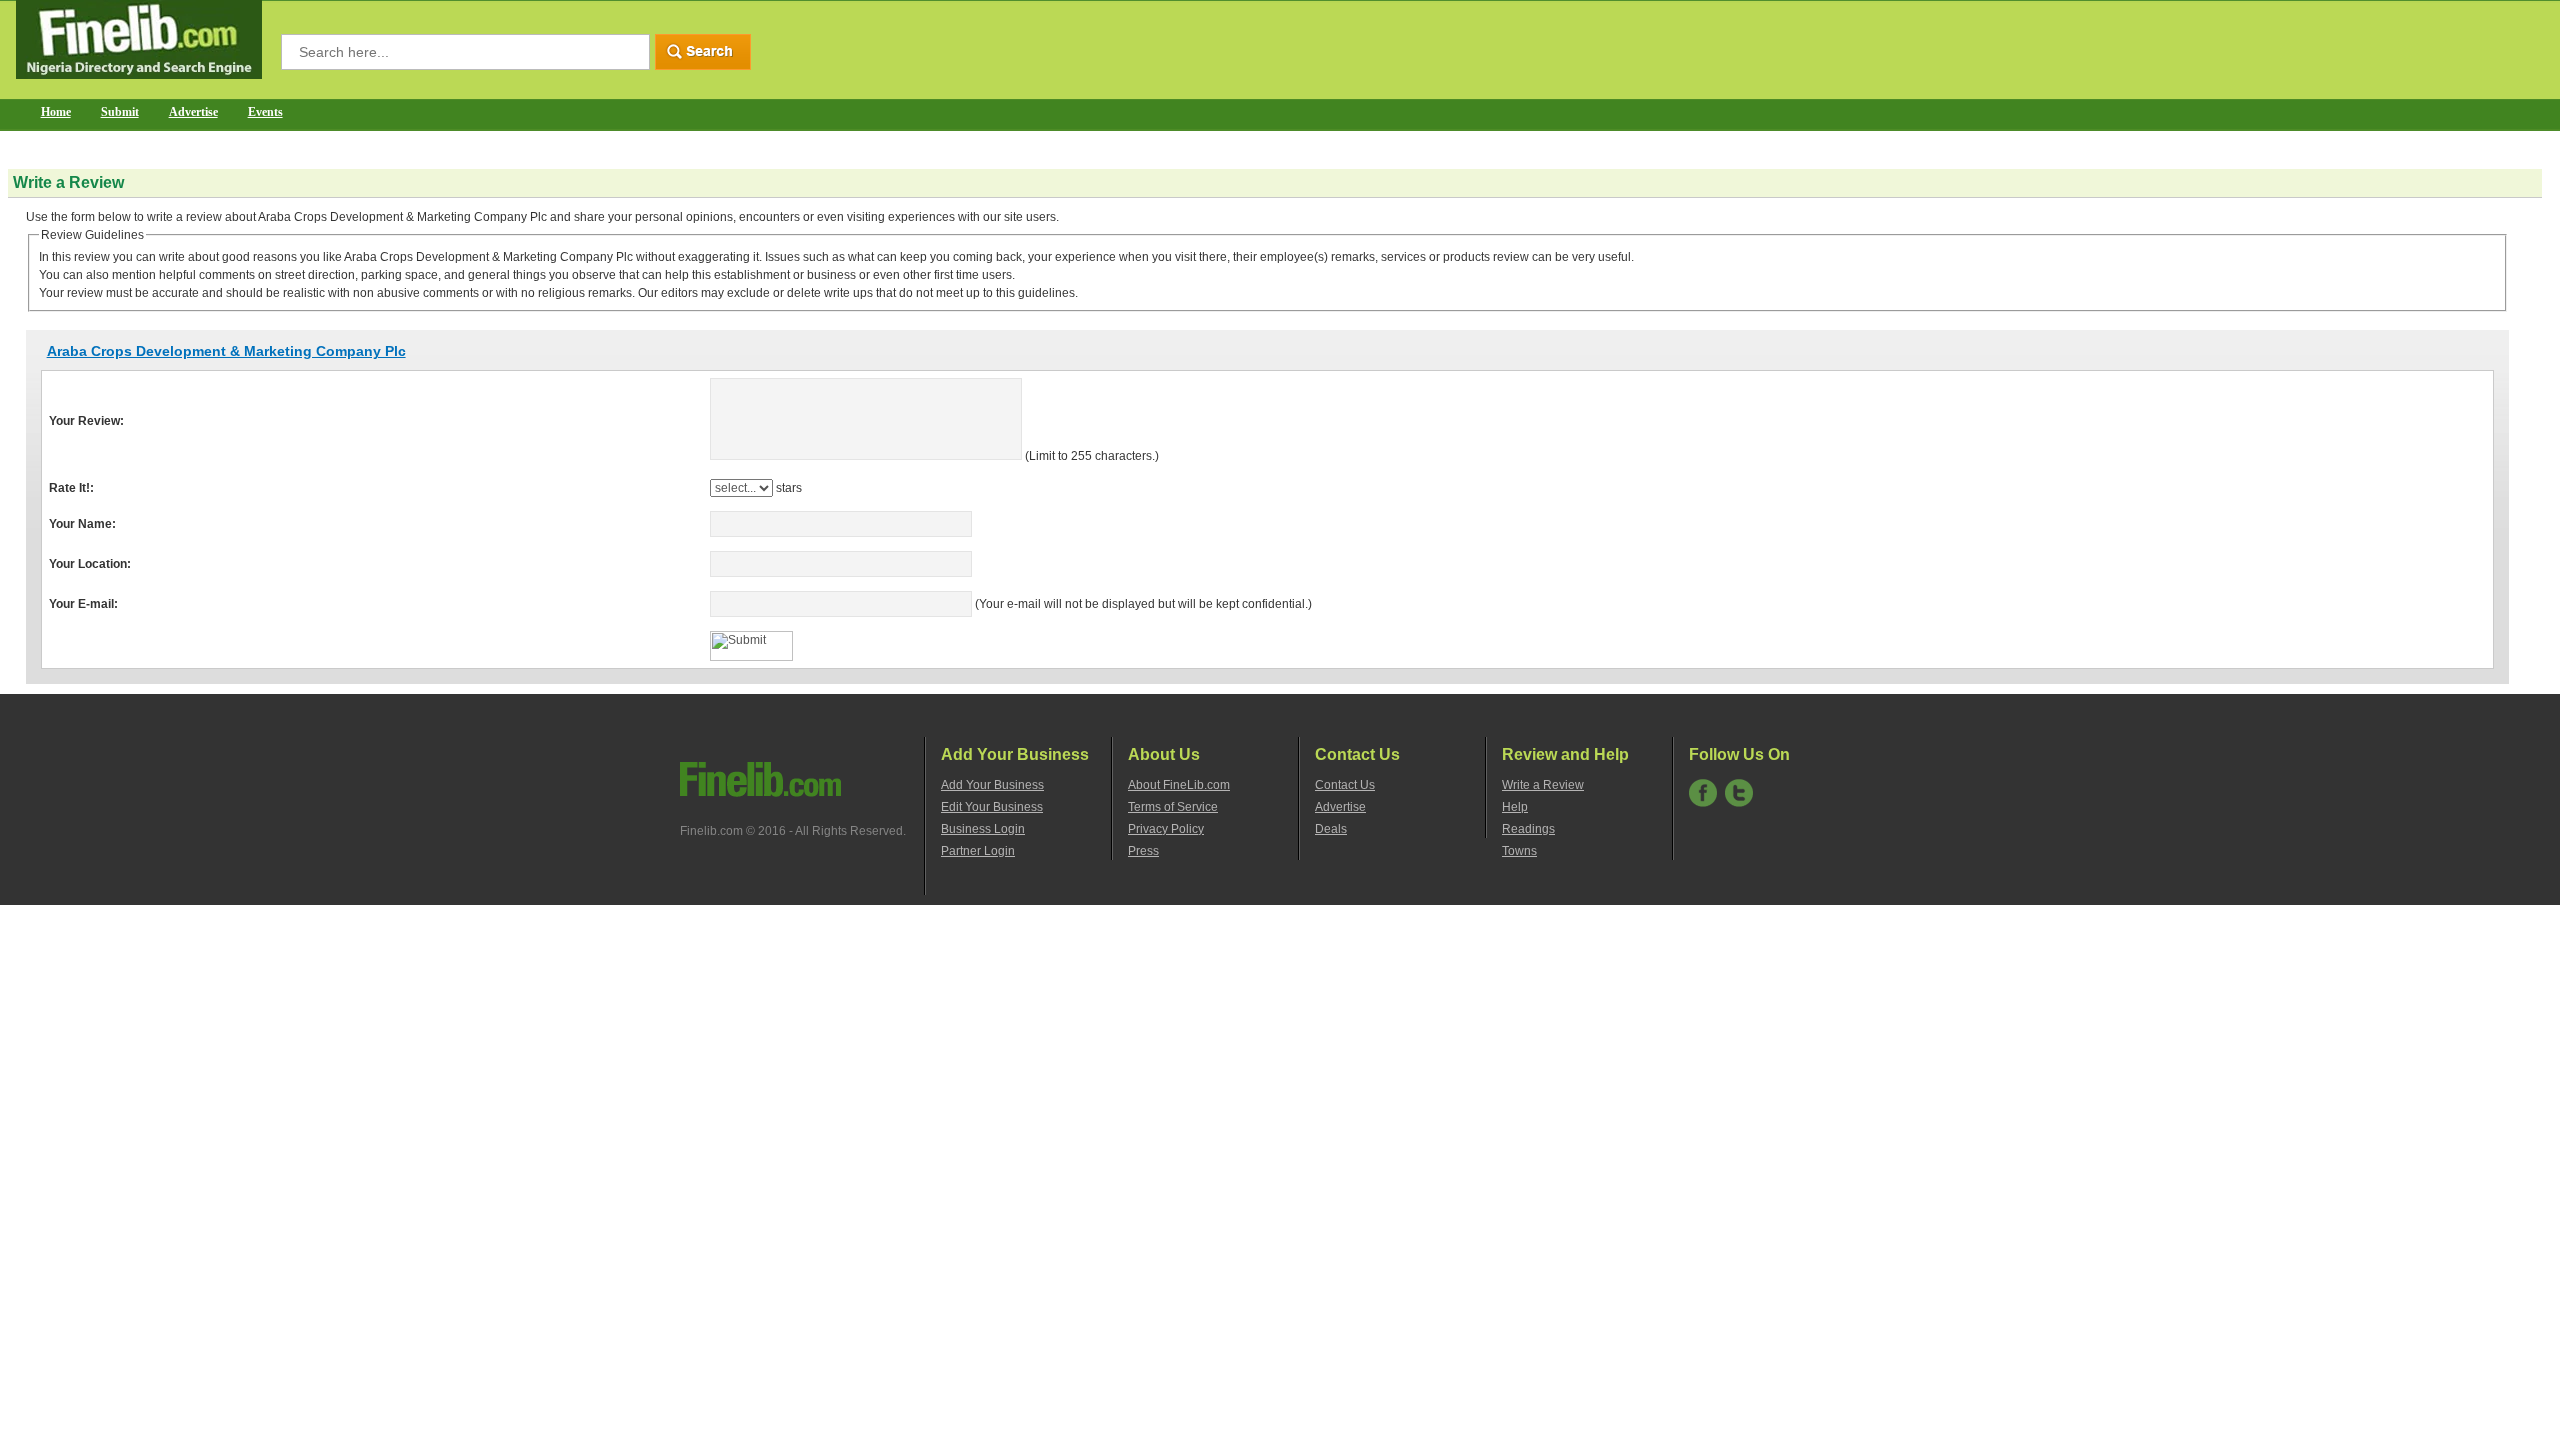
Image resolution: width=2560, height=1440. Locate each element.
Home (56, 112)
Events (265, 112)
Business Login (983, 829)
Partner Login (978, 851)
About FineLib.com (1179, 785)
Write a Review (1543, 785)
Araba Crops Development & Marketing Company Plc (226, 351)
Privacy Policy (1166, 829)
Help (1515, 807)
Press (1143, 851)
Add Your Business (992, 785)
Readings (1528, 829)
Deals (1331, 829)
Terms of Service (1173, 807)
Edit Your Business (992, 807)
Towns (1519, 851)
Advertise (193, 112)
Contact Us (1345, 785)
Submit (120, 112)
